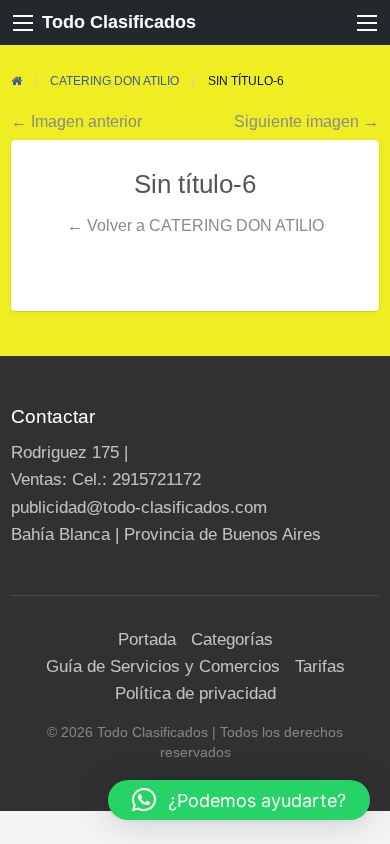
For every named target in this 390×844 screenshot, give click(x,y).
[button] (239, 800)
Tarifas (320, 666)
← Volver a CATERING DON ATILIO (195, 225)
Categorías (232, 639)
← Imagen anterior (76, 121)
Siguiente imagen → (306, 121)
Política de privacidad (195, 693)
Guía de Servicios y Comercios (163, 666)
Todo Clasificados (119, 22)
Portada (147, 639)
